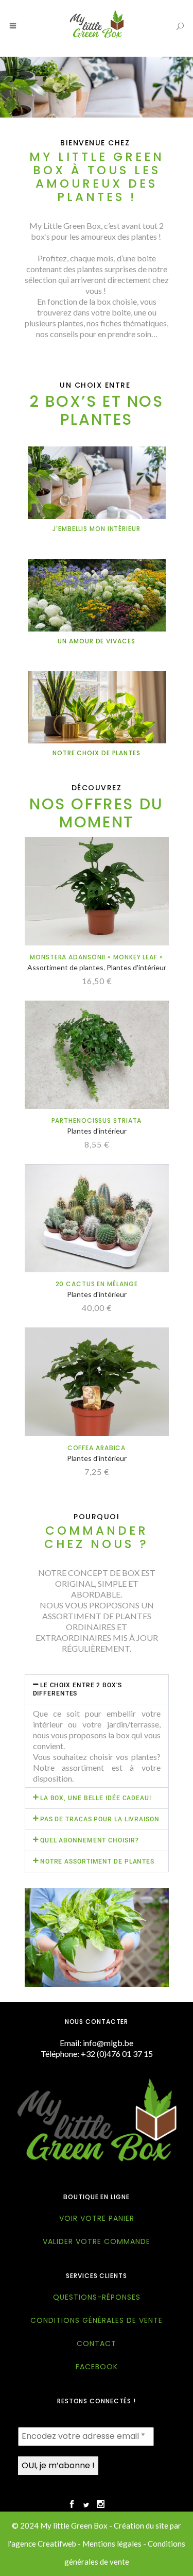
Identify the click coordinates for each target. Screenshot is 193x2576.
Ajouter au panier (59, 981)
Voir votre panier (97, 2218)
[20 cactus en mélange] (97, 1218)
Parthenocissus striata (97, 1120)
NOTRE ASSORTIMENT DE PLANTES (97, 1862)
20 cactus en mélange (97, 1284)
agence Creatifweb (44, 2544)
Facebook (97, 2367)
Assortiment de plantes (65, 967)
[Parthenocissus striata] (97, 1055)
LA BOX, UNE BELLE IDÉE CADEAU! (96, 1798)
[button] (97, 1689)
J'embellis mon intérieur (97, 529)
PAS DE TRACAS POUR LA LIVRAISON (100, 1819)
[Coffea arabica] (97, 1382)
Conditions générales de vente (97, 2320)
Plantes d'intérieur (136, 967)
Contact (97, 2344)
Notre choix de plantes (97, 753)
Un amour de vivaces (96, 641)
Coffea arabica (97, 1448)
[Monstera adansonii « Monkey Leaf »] (97, 891)
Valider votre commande (97, 2241)
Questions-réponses (97, 2297)
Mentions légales (112, 2544)
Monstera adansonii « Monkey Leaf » (97, 957)
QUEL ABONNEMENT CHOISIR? (90, 1840)
